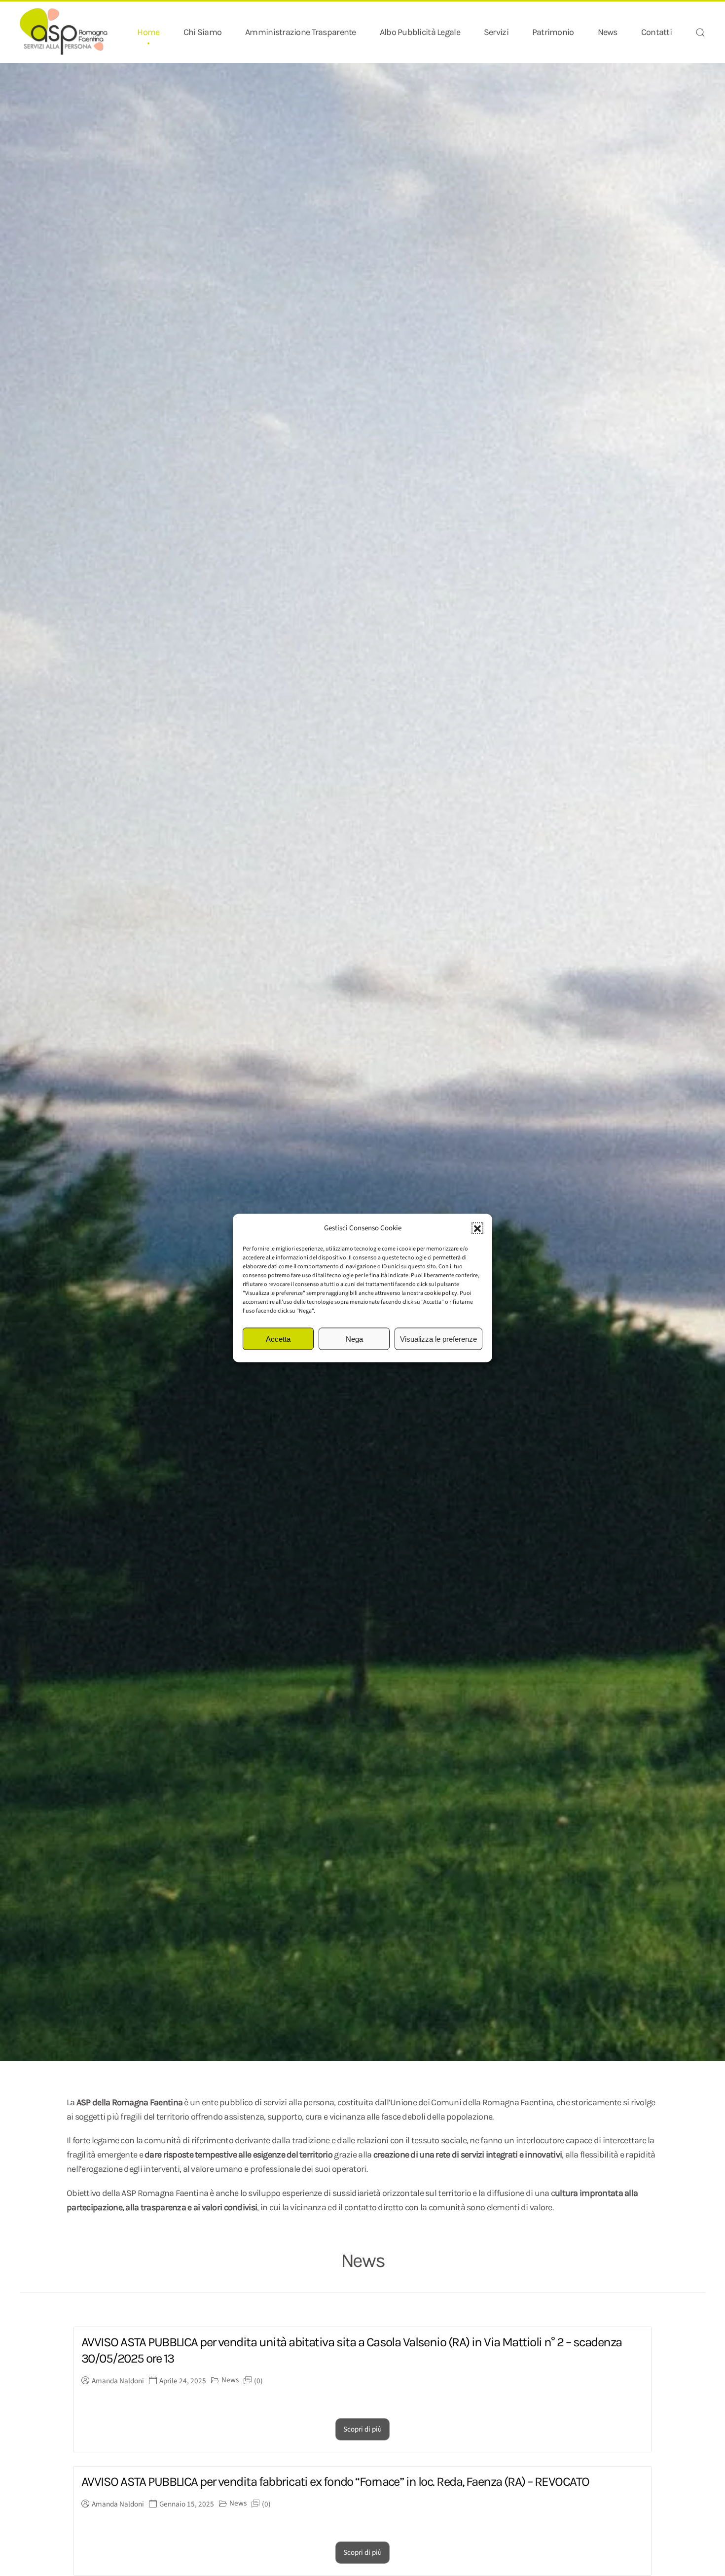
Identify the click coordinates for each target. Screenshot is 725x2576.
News (608, 32)
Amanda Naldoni (118, 2381)
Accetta (278, 1339)
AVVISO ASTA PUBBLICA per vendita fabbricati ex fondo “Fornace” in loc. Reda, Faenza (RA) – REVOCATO (335, 2482)
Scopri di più (362, 2429)
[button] (477, 1228)
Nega (354, 1339)
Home (148, 32)
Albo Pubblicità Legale (420, 32)
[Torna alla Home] (64, 32)
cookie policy (441, 1293)
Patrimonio (553, 32)
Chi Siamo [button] (203, 32)
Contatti (656, 32)
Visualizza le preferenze (438, 1339)
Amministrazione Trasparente (301, 32)
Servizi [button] (496, 32)
